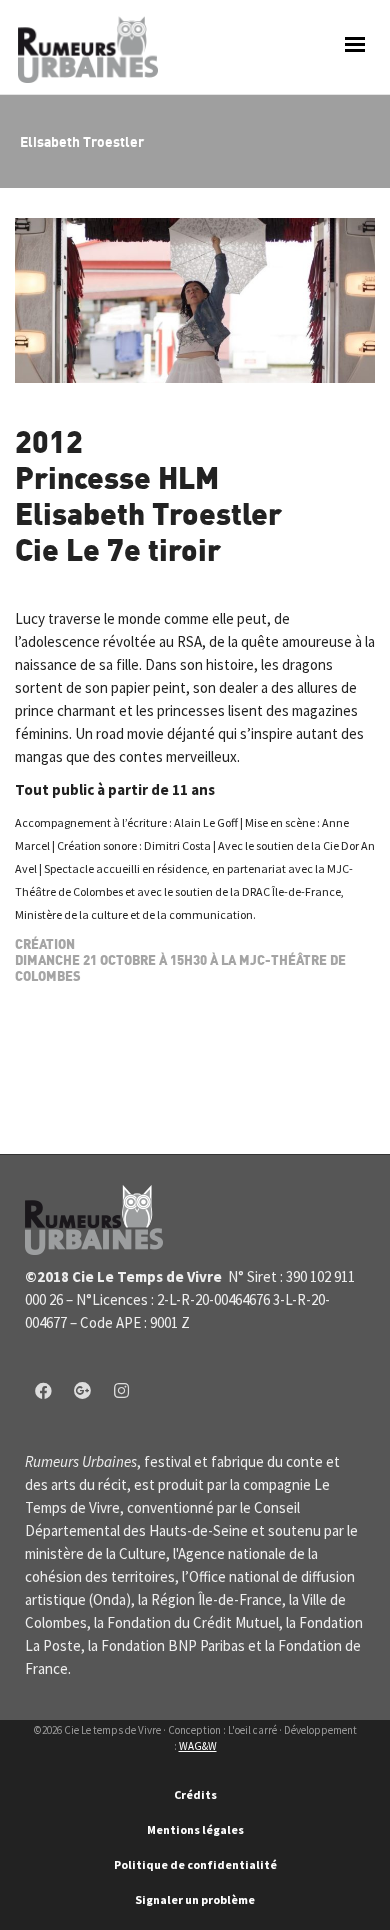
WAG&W (198, 1746)
